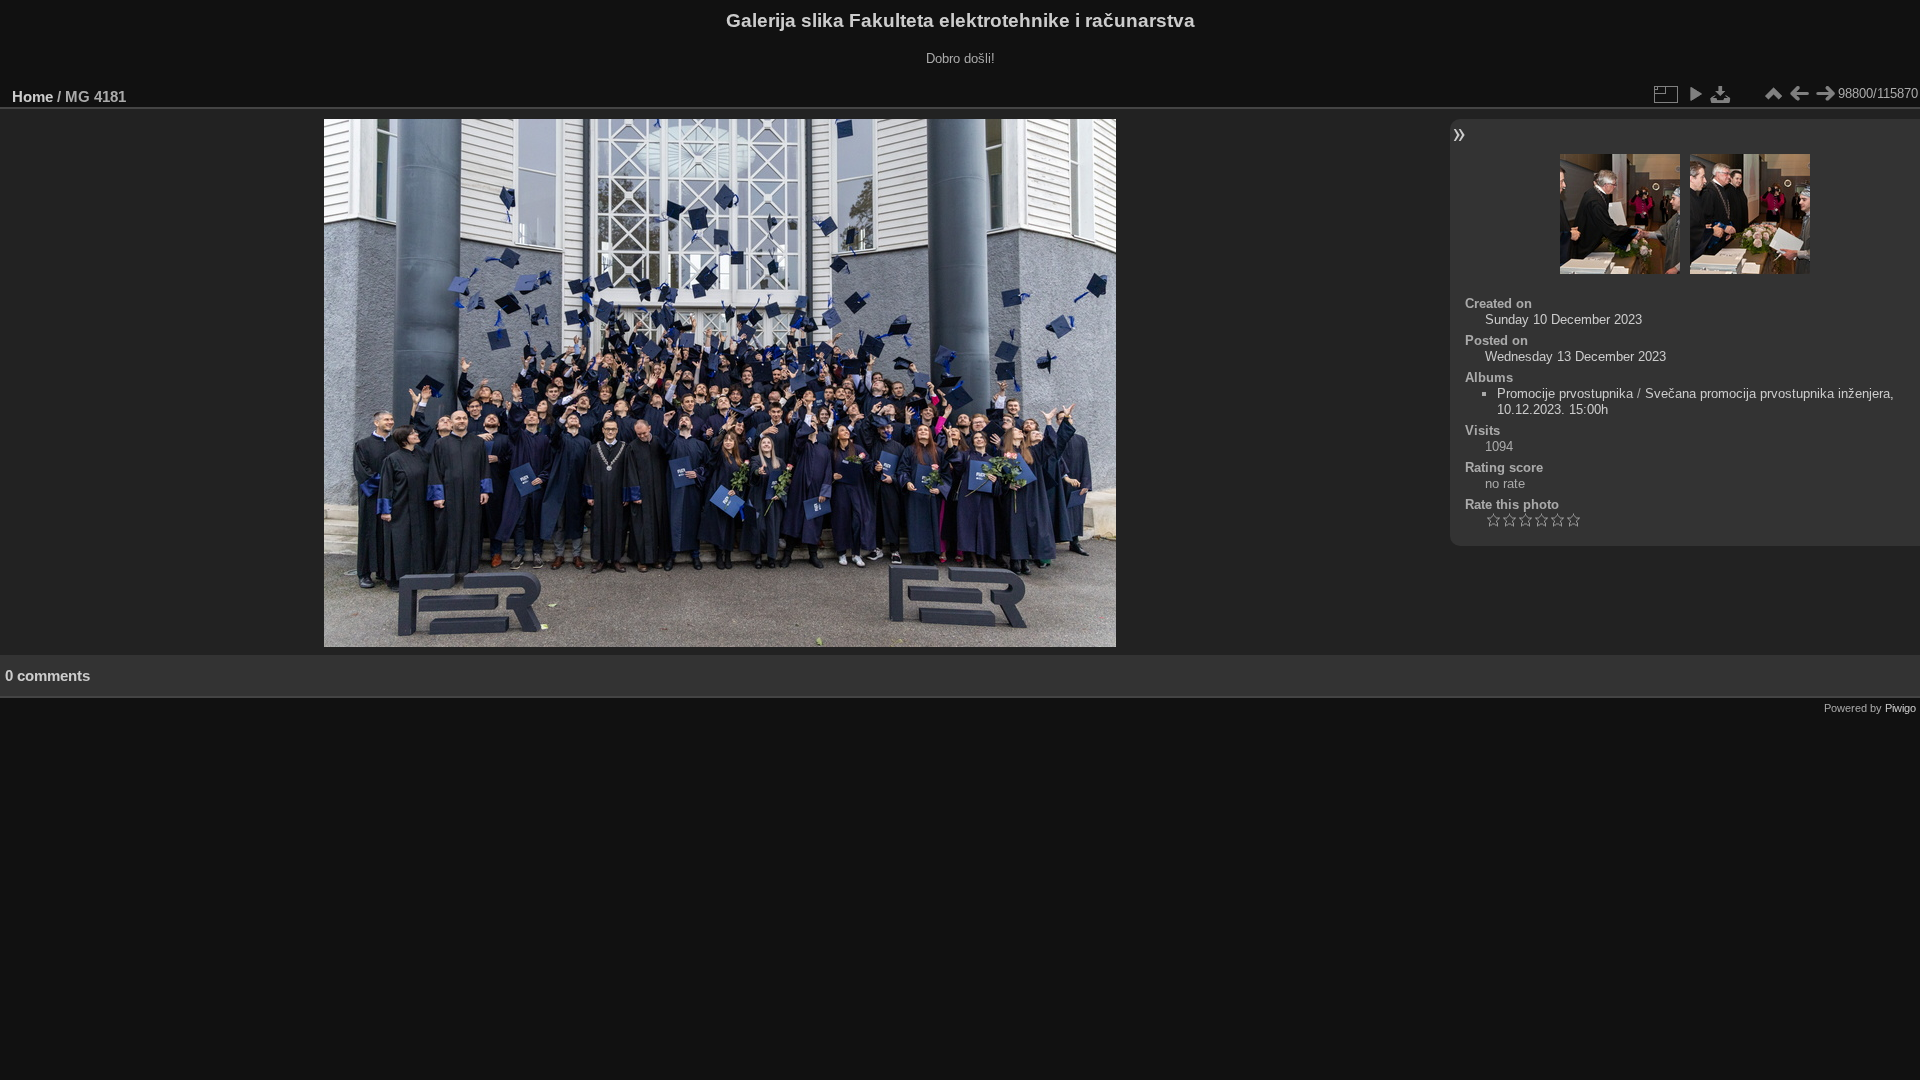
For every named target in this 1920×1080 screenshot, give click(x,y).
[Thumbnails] (1773, 94)
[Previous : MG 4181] (1799, 94)
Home (32, 96)
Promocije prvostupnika (1565, 393)
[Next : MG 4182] (1825, 94)
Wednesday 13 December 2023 (1575, 356)
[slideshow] (1695, 94)
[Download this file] (1721, 94)
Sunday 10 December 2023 (1563, 319)
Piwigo (1900, 708)
